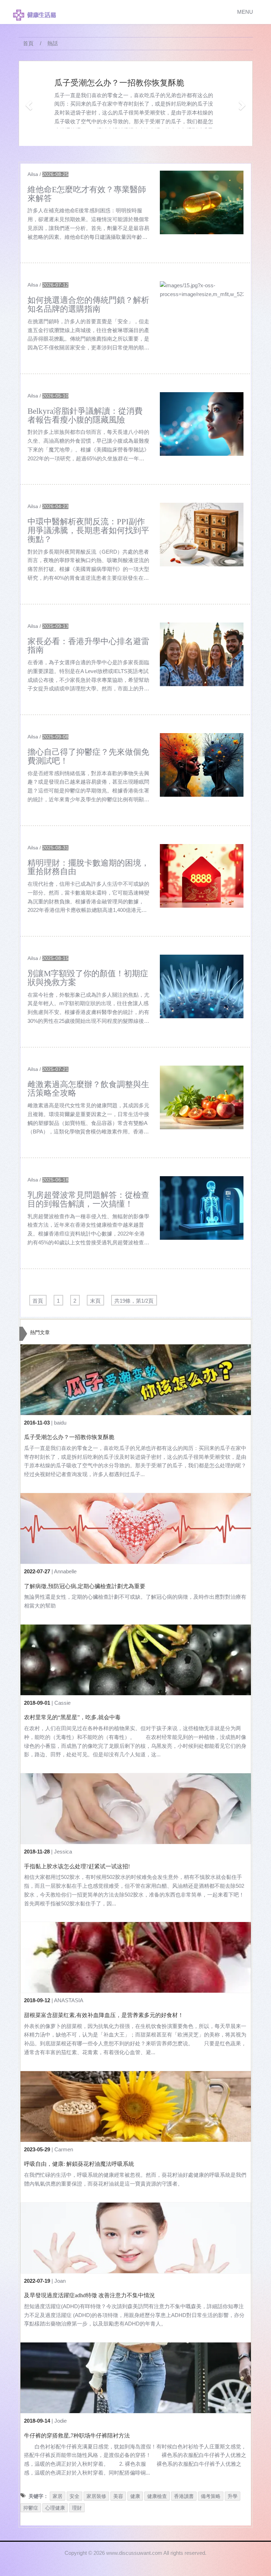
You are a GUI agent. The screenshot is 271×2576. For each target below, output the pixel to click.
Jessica (63, 1852)
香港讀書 (184, 2496)
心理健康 (55, 2508)
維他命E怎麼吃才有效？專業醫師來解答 (87, 194)
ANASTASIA (69, 2000)
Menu (245, 12)
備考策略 (211, 2496)
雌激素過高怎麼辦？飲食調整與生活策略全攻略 (88, 1089)
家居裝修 (96, 2496)
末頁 (95, 1301)
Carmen (64, 2149)
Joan (60, 2281)
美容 (118, 2496)
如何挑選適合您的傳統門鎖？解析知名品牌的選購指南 (88, 305)
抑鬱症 (31, 2508)
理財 (77, 2508)
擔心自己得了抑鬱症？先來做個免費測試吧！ (88, 756)
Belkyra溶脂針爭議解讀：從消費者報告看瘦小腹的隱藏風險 (85, 415)
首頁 (28, 43)
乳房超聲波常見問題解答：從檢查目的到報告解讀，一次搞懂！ (88, 1199)
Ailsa (33, 174)
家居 (58, 2496)
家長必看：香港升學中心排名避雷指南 (88, 646)
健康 (135, 2496)
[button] (28, 103)
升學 (233, 2496)
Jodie (61, 2421)
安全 (74, 2496)
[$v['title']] (202, 202)
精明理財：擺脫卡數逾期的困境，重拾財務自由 (88, 867)
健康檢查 (157, 2496)
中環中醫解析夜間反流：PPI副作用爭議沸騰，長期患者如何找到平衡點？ (88, 530)
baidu (60, 1423)
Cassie (62, 1703)
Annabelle (65, 1571)
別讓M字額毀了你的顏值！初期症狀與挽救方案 (88, 978)
